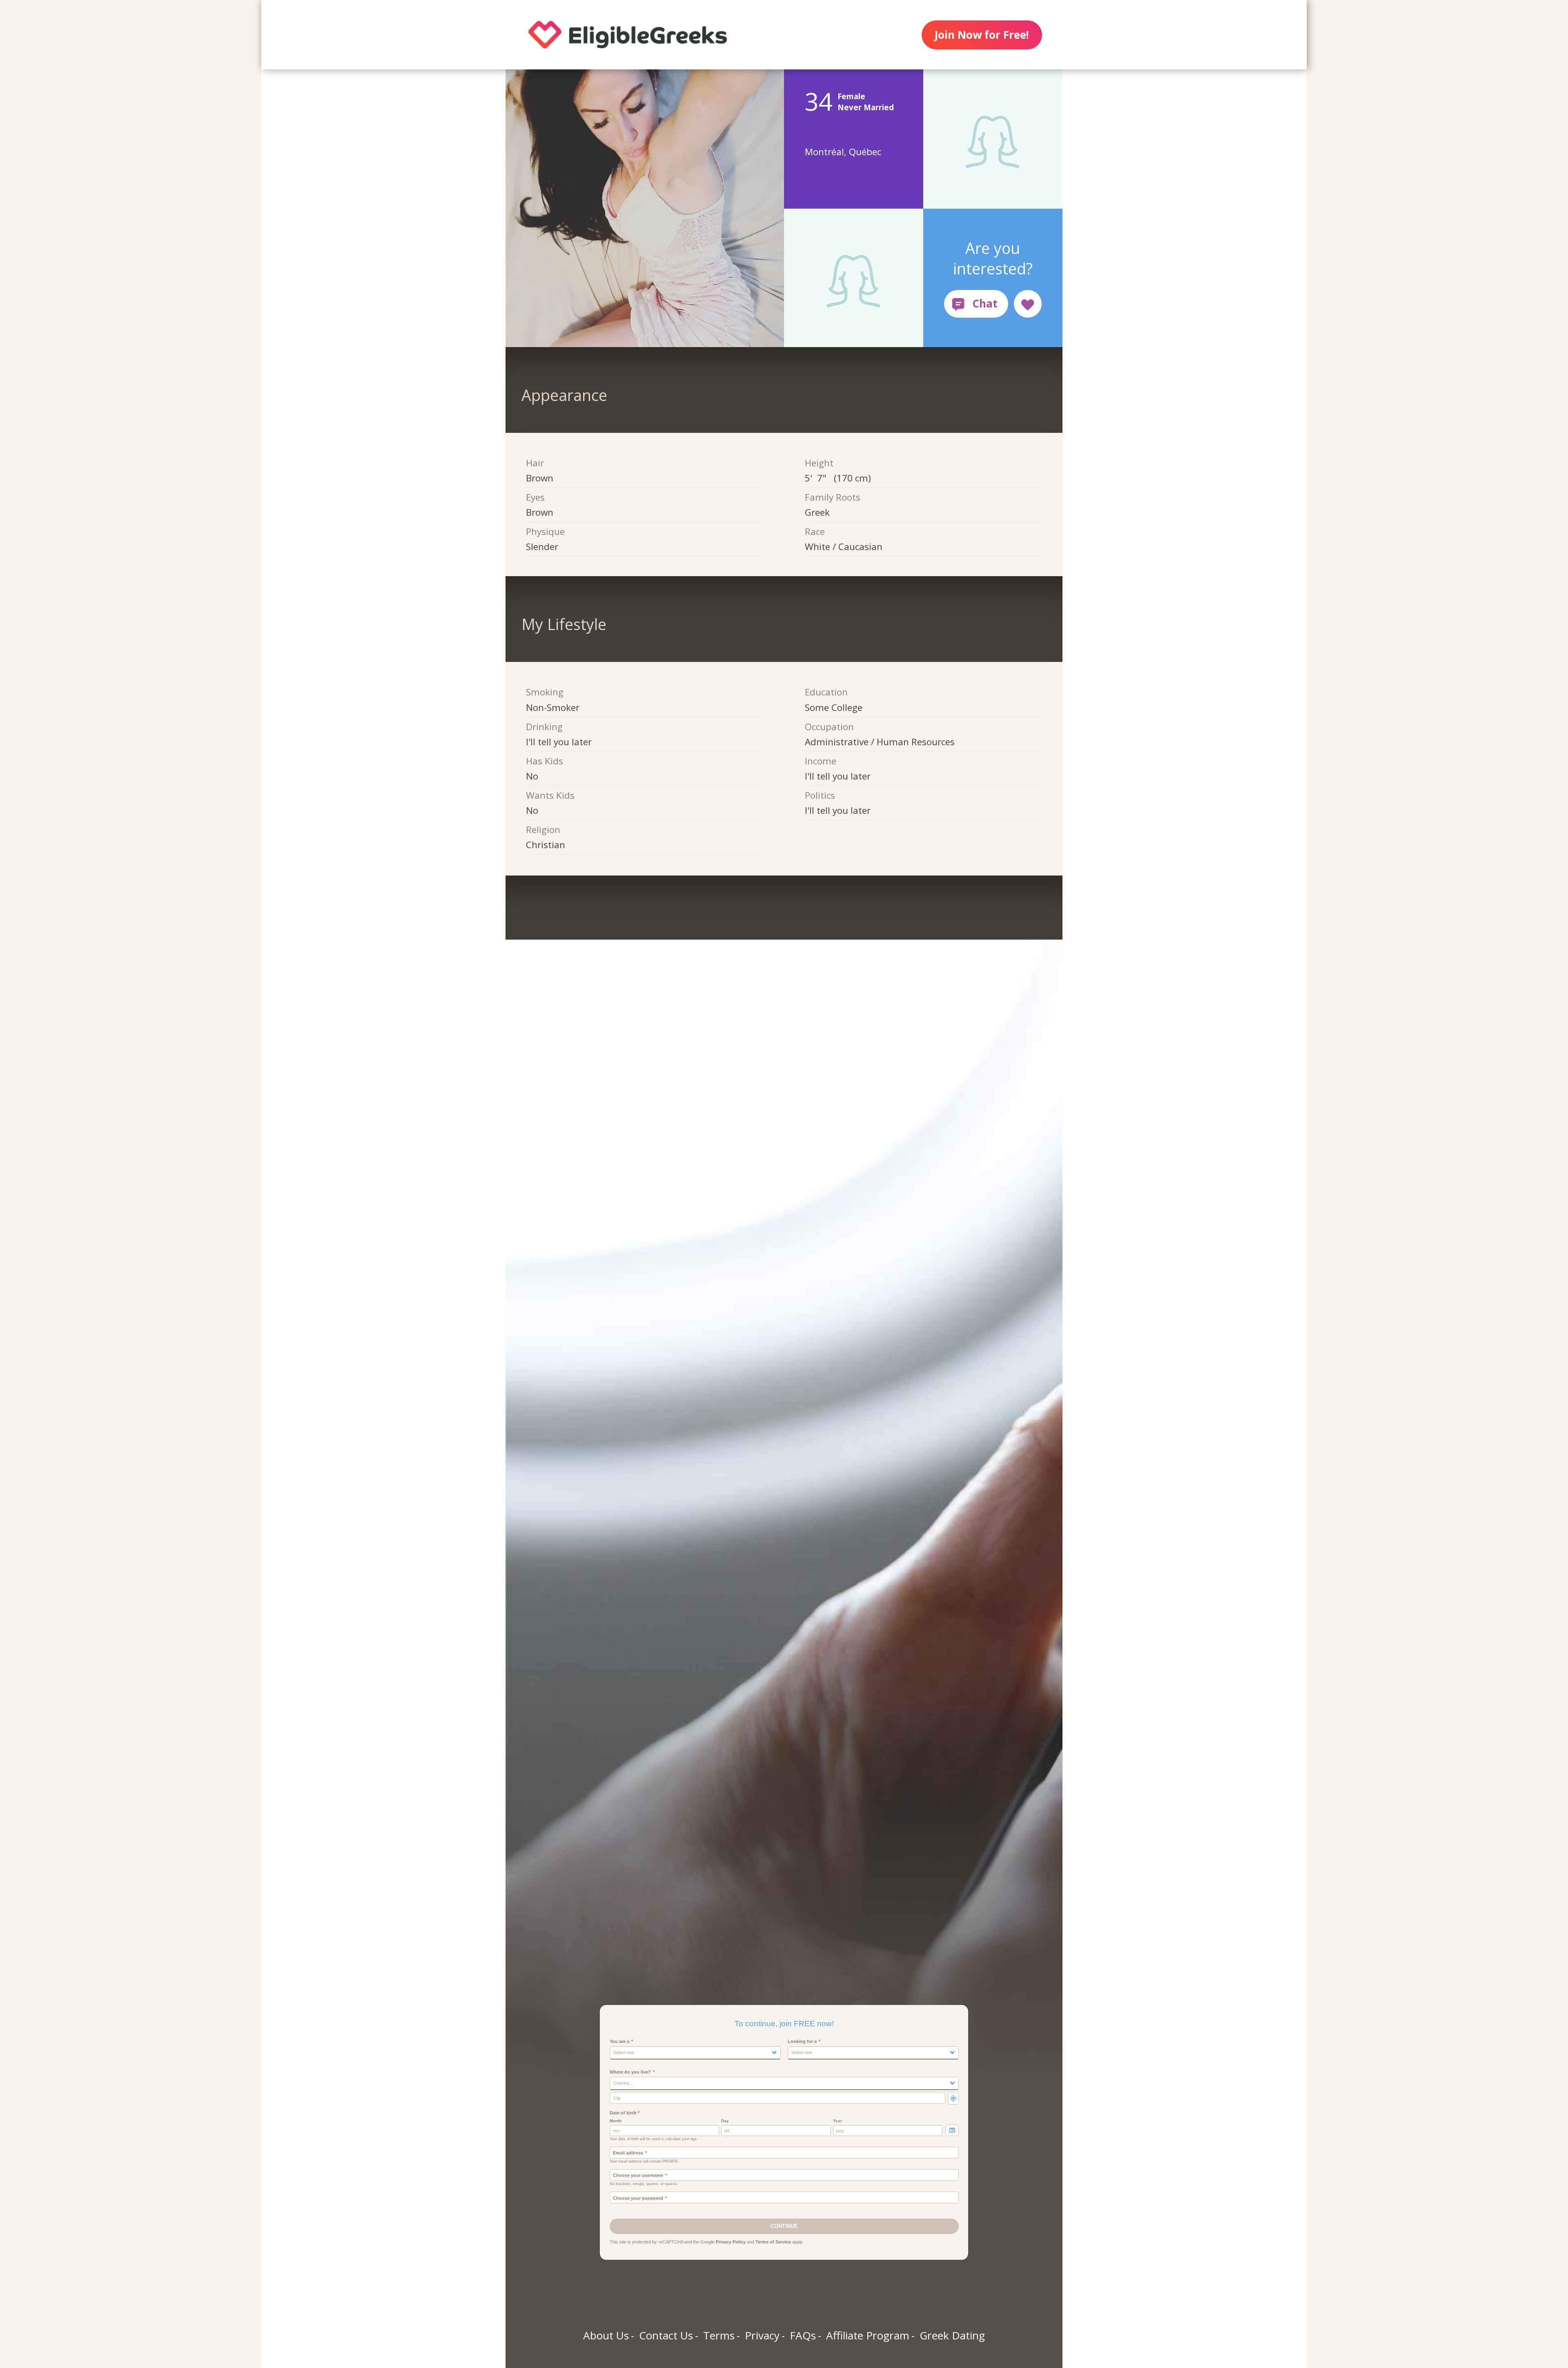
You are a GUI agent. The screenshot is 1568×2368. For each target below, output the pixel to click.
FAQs (803, 2335)
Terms (719, 2335)
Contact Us (666, 2335)
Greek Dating (952, 2335)
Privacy (762, 2335)
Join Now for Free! (982, 35)
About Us (606, 2335)
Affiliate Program (868, 2335)
